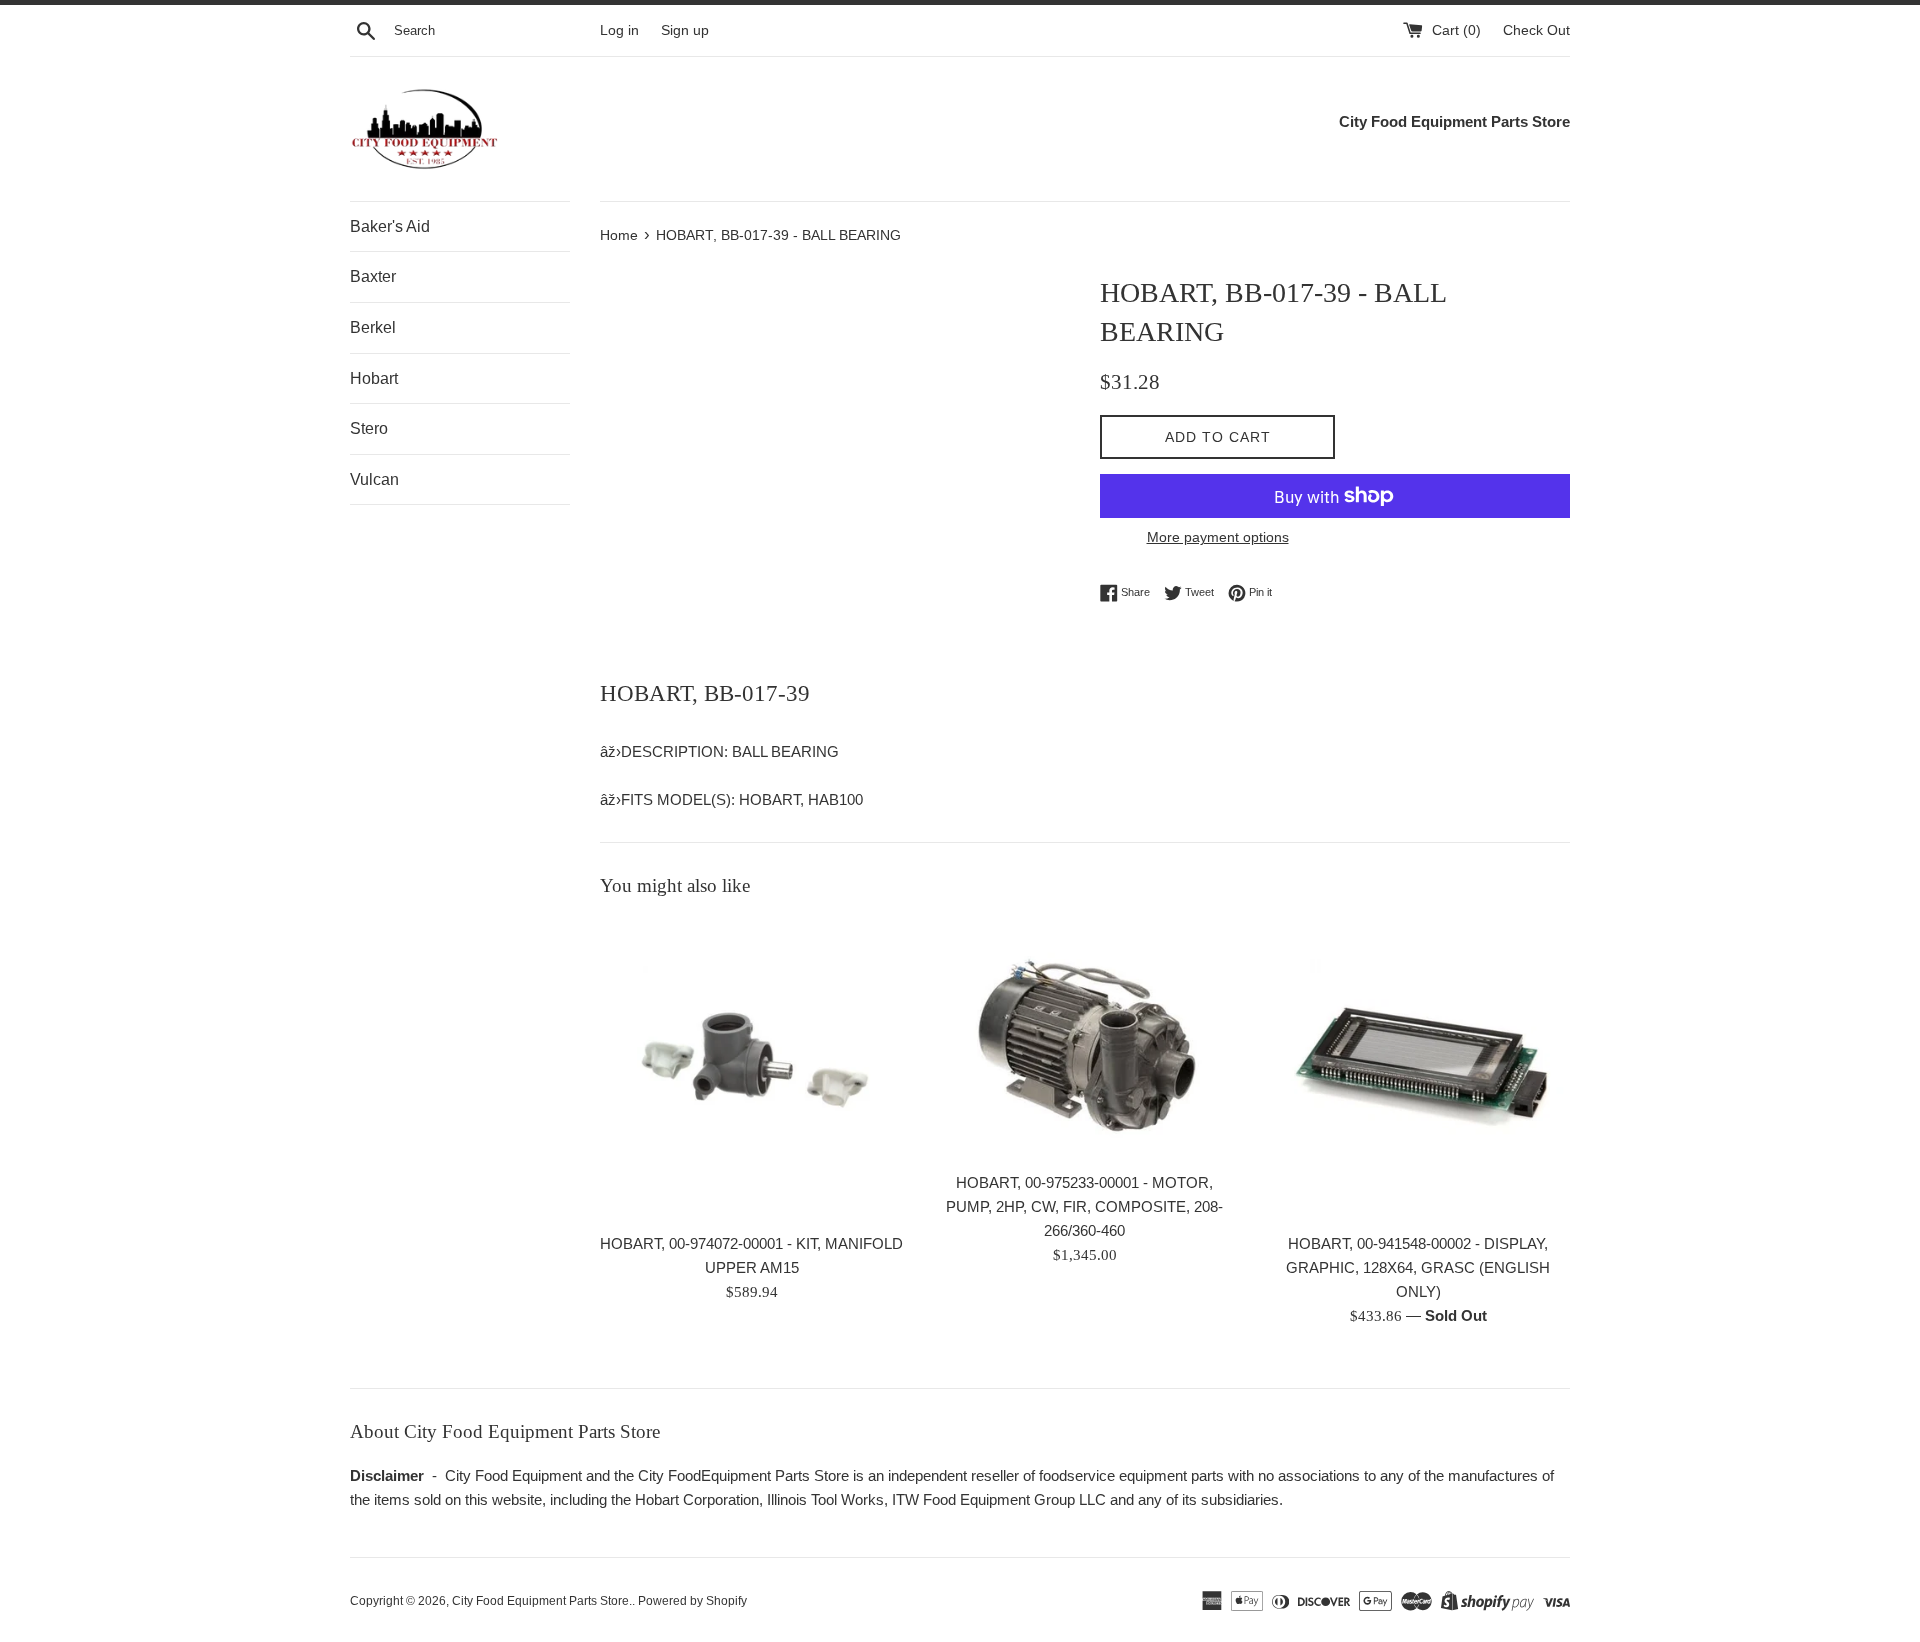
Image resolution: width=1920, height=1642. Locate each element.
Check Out (1536, 30)
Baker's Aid (390, 226)
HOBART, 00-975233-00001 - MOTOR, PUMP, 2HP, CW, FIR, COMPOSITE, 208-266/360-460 (1084, 1206)
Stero (369, 428)
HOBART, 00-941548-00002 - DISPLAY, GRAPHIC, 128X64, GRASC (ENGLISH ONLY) (1418, 1267)
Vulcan (374, 479)
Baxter (373, 276)
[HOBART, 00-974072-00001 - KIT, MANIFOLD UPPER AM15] (751, 1070)
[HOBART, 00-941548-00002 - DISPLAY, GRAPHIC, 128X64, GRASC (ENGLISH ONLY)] (1418, 1070)
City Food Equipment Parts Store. (542, 1601)
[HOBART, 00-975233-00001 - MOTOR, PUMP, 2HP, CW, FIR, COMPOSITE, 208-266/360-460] (1084, 1040)
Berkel (373, 327)
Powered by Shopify (692, 1601)
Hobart (374, 378)
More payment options (1218, 537)
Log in (619, 30)
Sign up (685, 30)
